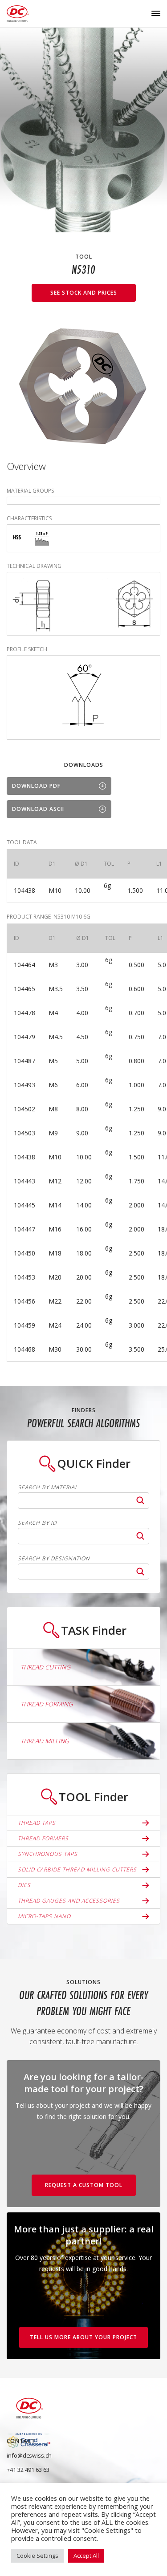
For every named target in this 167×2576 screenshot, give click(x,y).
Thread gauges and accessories (69, 1901)
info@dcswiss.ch (29, 2455)
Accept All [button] (86, 2556)
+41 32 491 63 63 (28, 2470)
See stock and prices (84, 293)
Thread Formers (43, 1838)
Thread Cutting (45, 1667)
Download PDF (36, 786)
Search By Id (37, 1523)
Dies (24, 1885)
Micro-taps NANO (44, 1916)
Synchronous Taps (48, 1854)
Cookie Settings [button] (37, 2556)
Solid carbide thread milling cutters (77, 1869)
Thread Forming (47, 1704)
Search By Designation (54, 1559)
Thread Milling (45, 1741)
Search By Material (48, 1487)
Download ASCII (38, 809)
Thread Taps (37, 1823)
